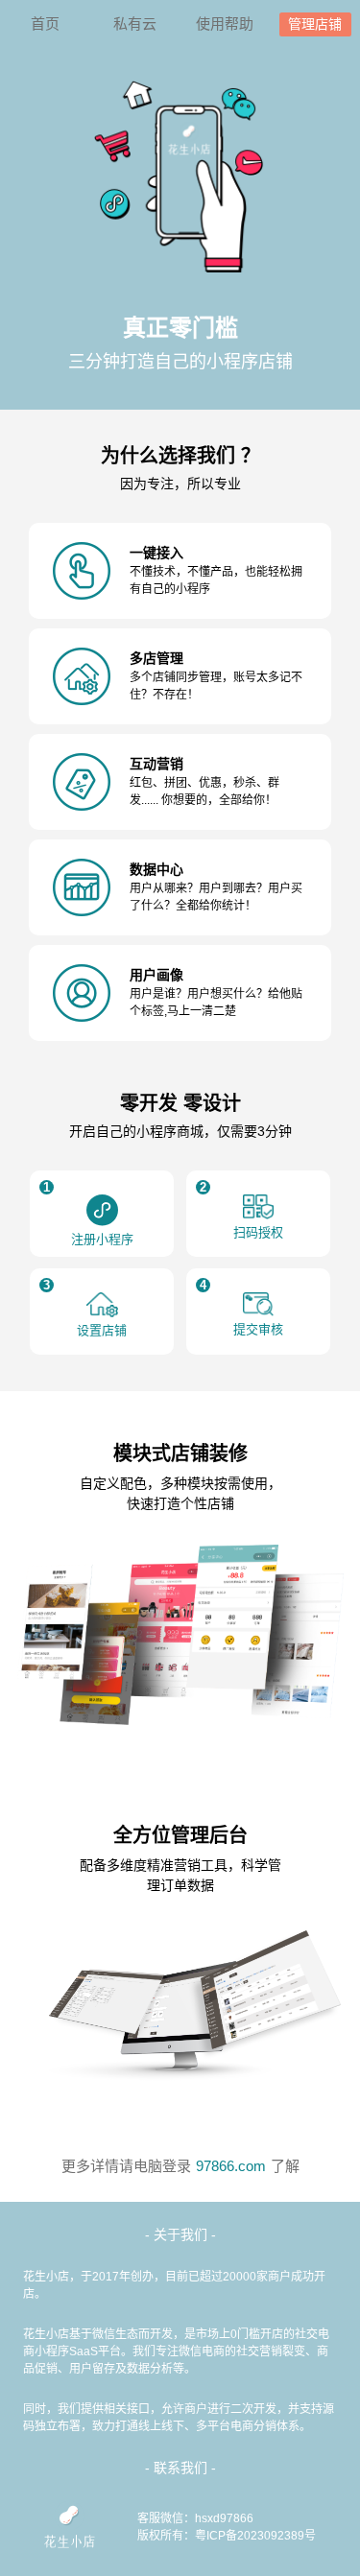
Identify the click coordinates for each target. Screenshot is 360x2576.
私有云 (135, 24)
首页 (45, 24)
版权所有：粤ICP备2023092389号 (227, 2536)
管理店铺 (315, 24)
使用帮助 (225, 24)
